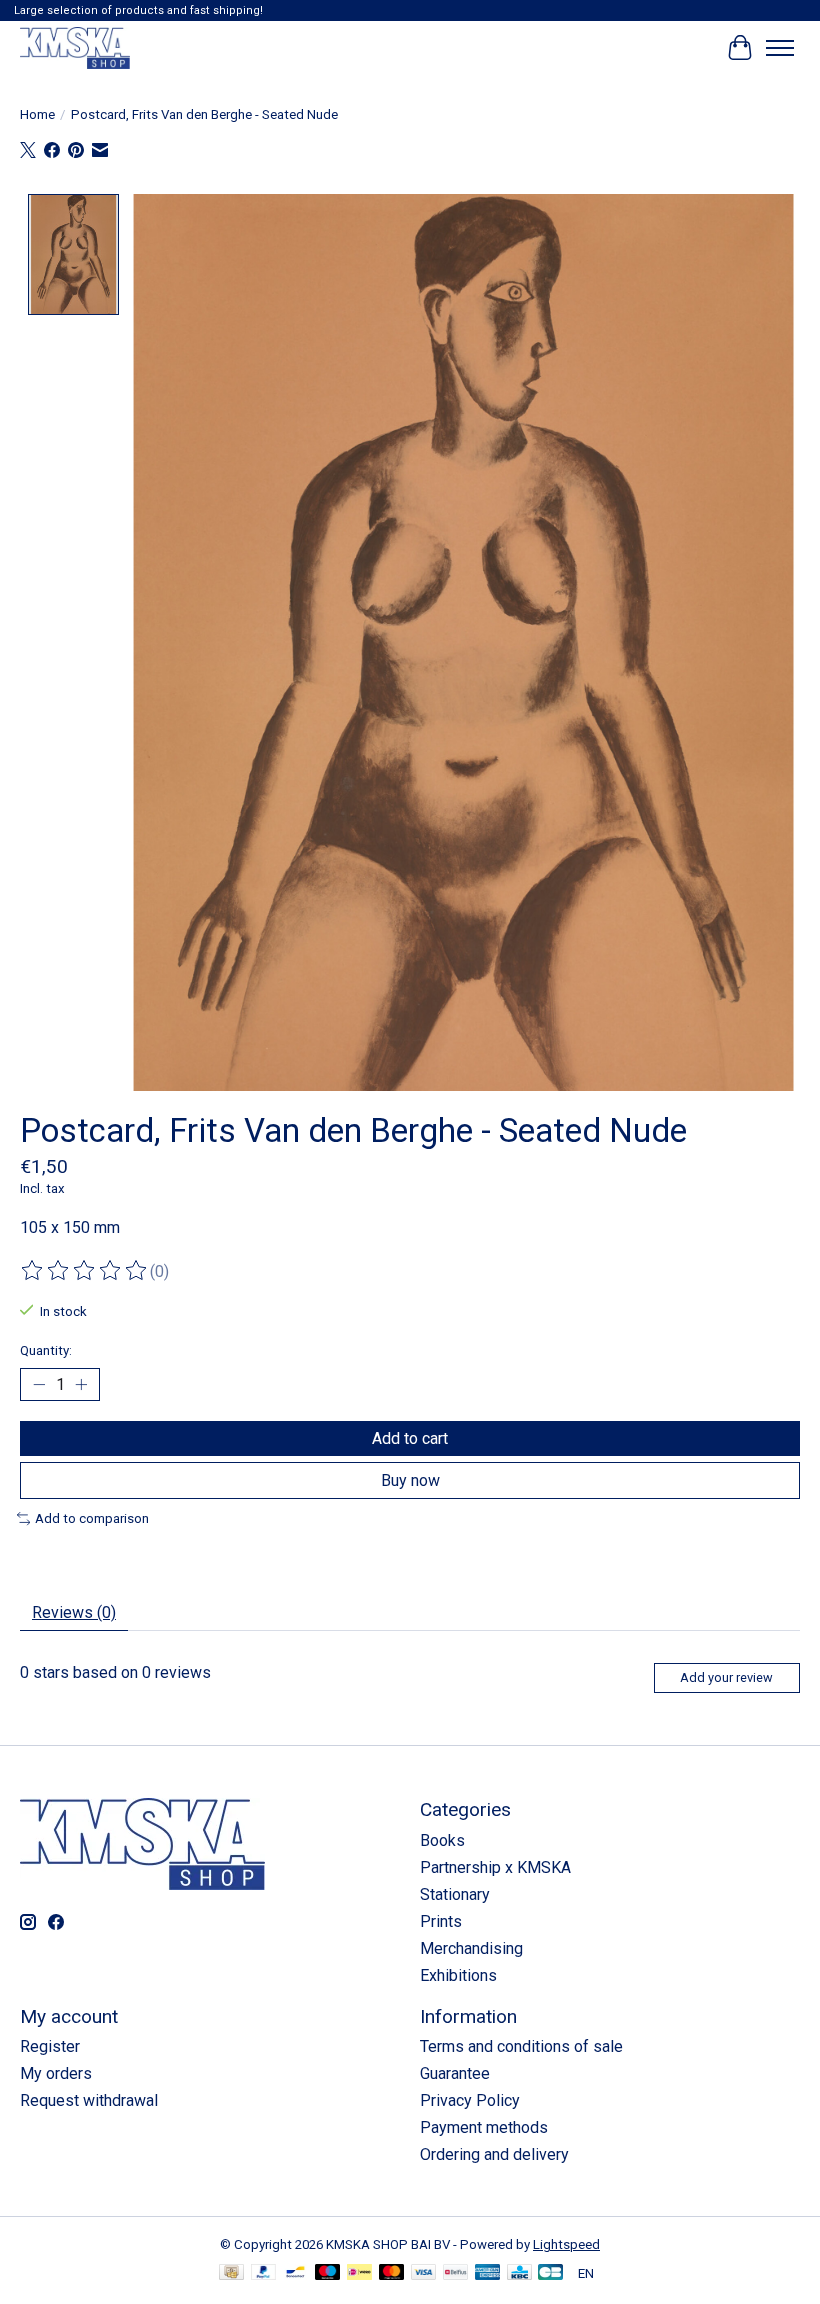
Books (442, 1840)
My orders (56, 2073)
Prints (441, 1921)
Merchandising (471, 1948)
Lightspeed (566, 2244)
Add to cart (410, 1438)
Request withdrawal (89, 2100)
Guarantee (455, 2073)
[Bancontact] (295, 2273)
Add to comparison (92, 1518)
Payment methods (484, 2127)
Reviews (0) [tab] (74, 1612)
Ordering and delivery (494, 2154)
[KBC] (519, 2273)
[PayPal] (264, 2273)
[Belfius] (455, 2273)
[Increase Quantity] (81, 1385)
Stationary (455, 1894)
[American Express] (488, 2273)
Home (37, 114)
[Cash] (231, 2273)
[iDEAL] (359, 2273)
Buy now (410, 1480)
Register (50, 2046)
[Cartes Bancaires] (550, 2273)
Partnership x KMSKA (495, 1867)
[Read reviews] (85, 1271)
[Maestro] (328, 2273)
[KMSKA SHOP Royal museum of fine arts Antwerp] (75, 47)
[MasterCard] (392, 2273)
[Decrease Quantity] (39, 1385)
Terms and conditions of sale (521, 2046)
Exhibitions (458, 1975)
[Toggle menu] (780, 48)
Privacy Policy (470, 2100)
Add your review (726, 1677)
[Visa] (424, 2273)
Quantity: (46, 1350)
